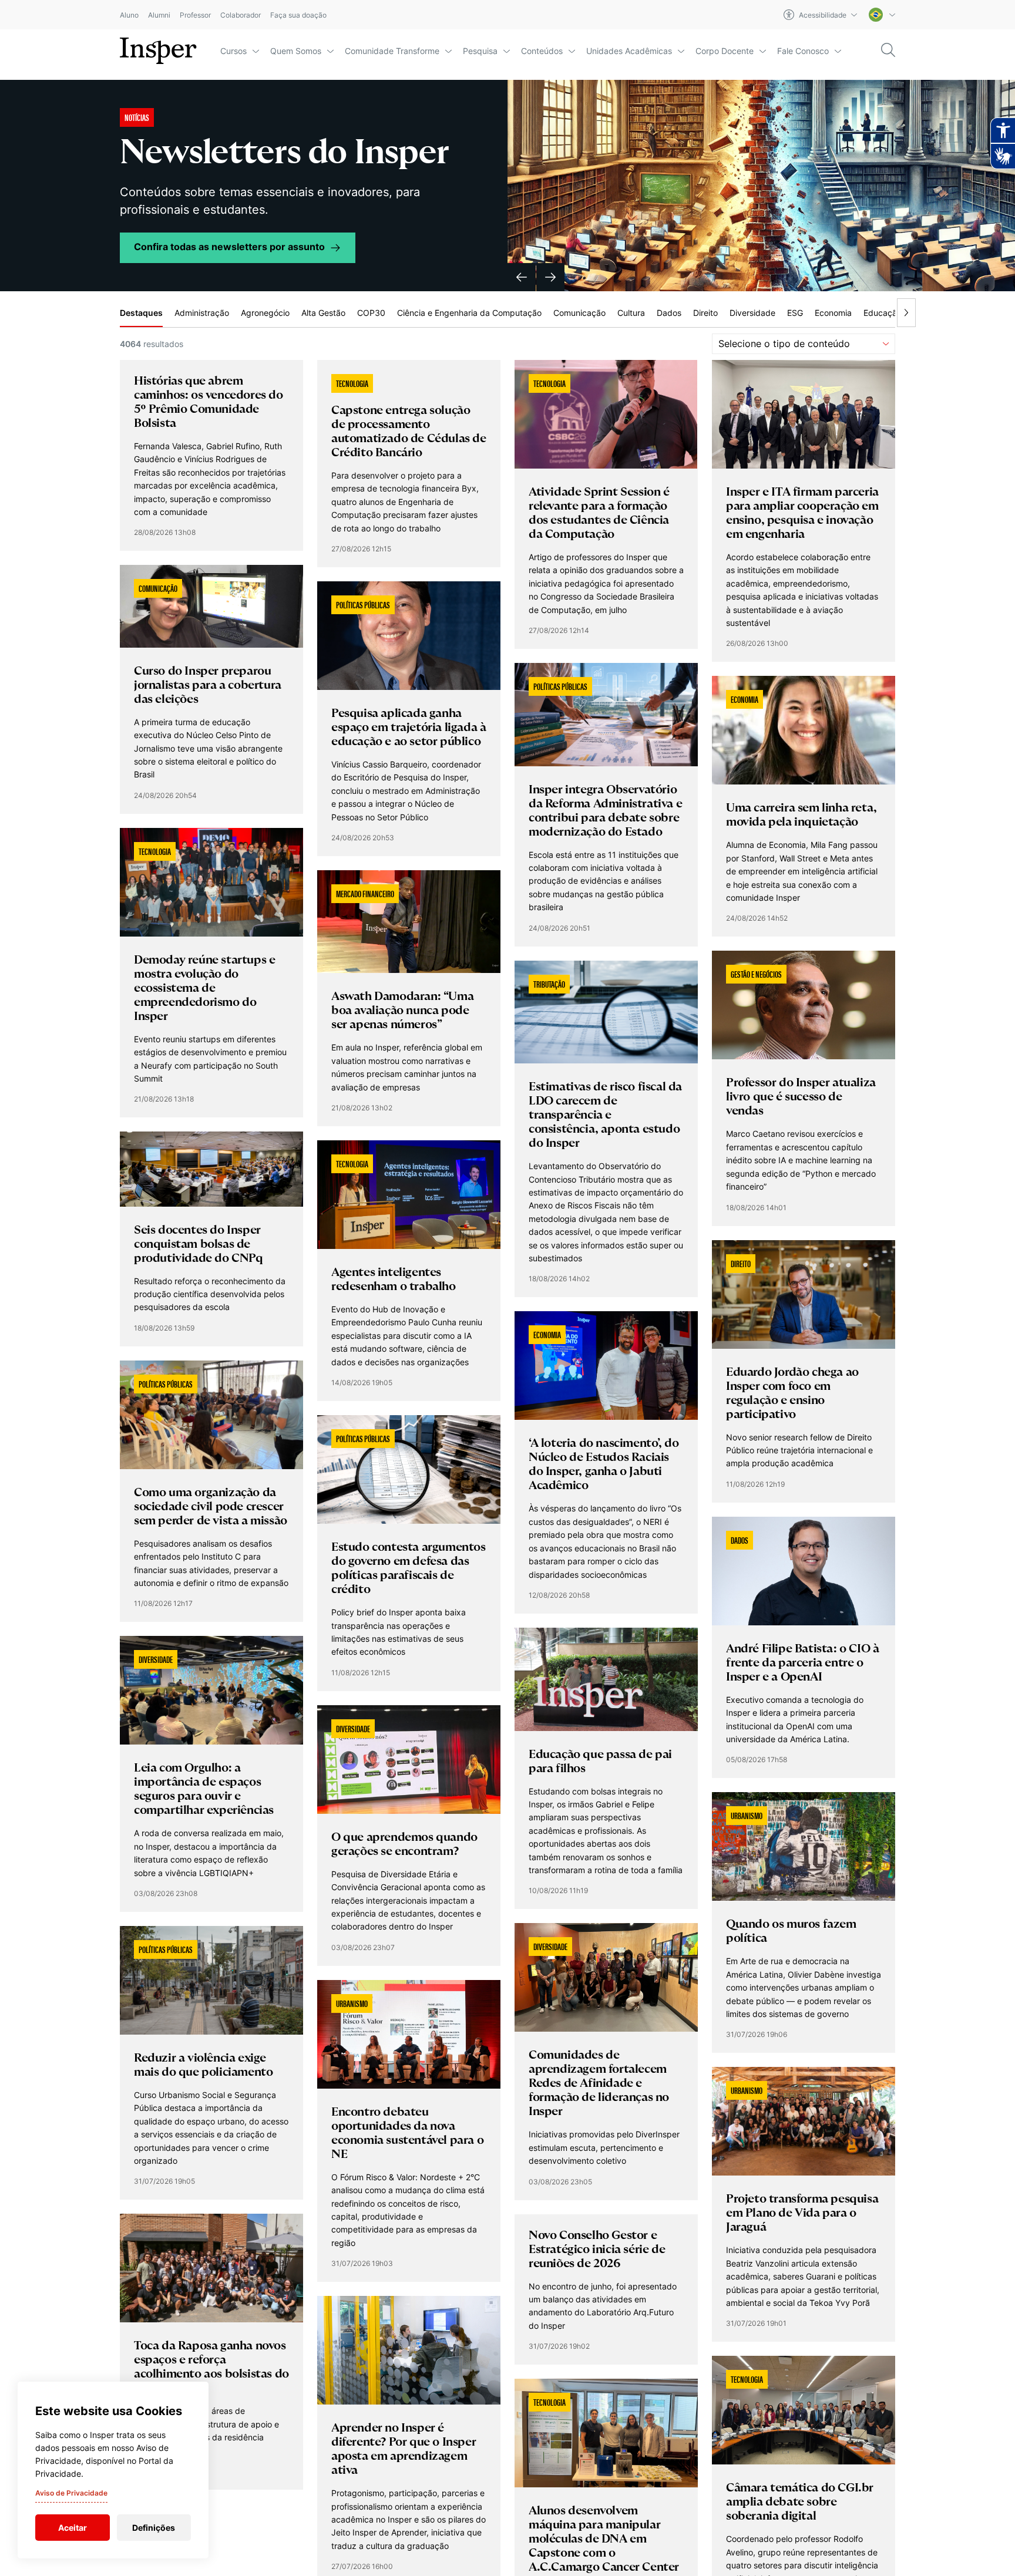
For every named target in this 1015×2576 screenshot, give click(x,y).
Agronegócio (265, 313)
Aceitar (73, 2528)
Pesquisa (480, 51)
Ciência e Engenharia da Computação (469, 313)
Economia (833, 313)
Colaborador (241, 15)
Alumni (159, 15)
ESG (795, 313)
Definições (154, 2528)
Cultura (631, 313)
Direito (705, 313)
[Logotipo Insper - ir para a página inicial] (158, 51)
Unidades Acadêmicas (629, 51)
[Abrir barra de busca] (888, 51)
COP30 (371, 313)
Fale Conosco (803, 51)
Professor (195, 15)
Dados (669, 313)
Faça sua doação (298, 15)
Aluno (129, 15)
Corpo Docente (725, 51)
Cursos (233, 51)
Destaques (141, 313)
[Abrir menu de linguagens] (882, 15)
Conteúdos (542, 51)
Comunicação (579, 313)
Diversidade (752, 313)
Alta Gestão (323, 313)
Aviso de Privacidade (71, 2493)
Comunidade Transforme (392, 51)
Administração (202, 313)
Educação (883, 313)
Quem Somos (296, 51)
